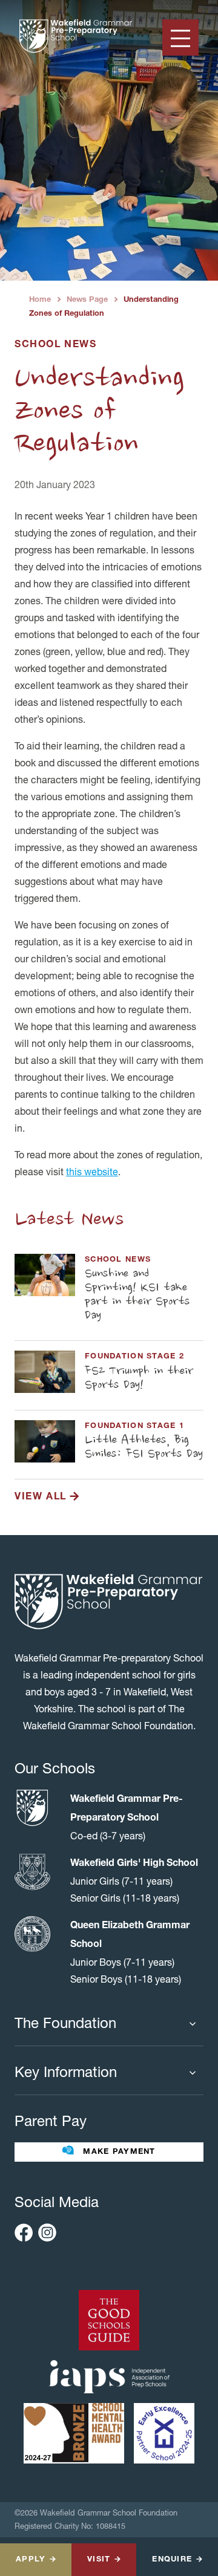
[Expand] (196, 2024)
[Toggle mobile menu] (180, 37)
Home (40, 300)
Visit (99, 2560)
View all (42, 1498)
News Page (87, 300)
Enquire (172, 2560)
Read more (109, 1292)
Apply (31, 2560)
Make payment (118, 2152)
